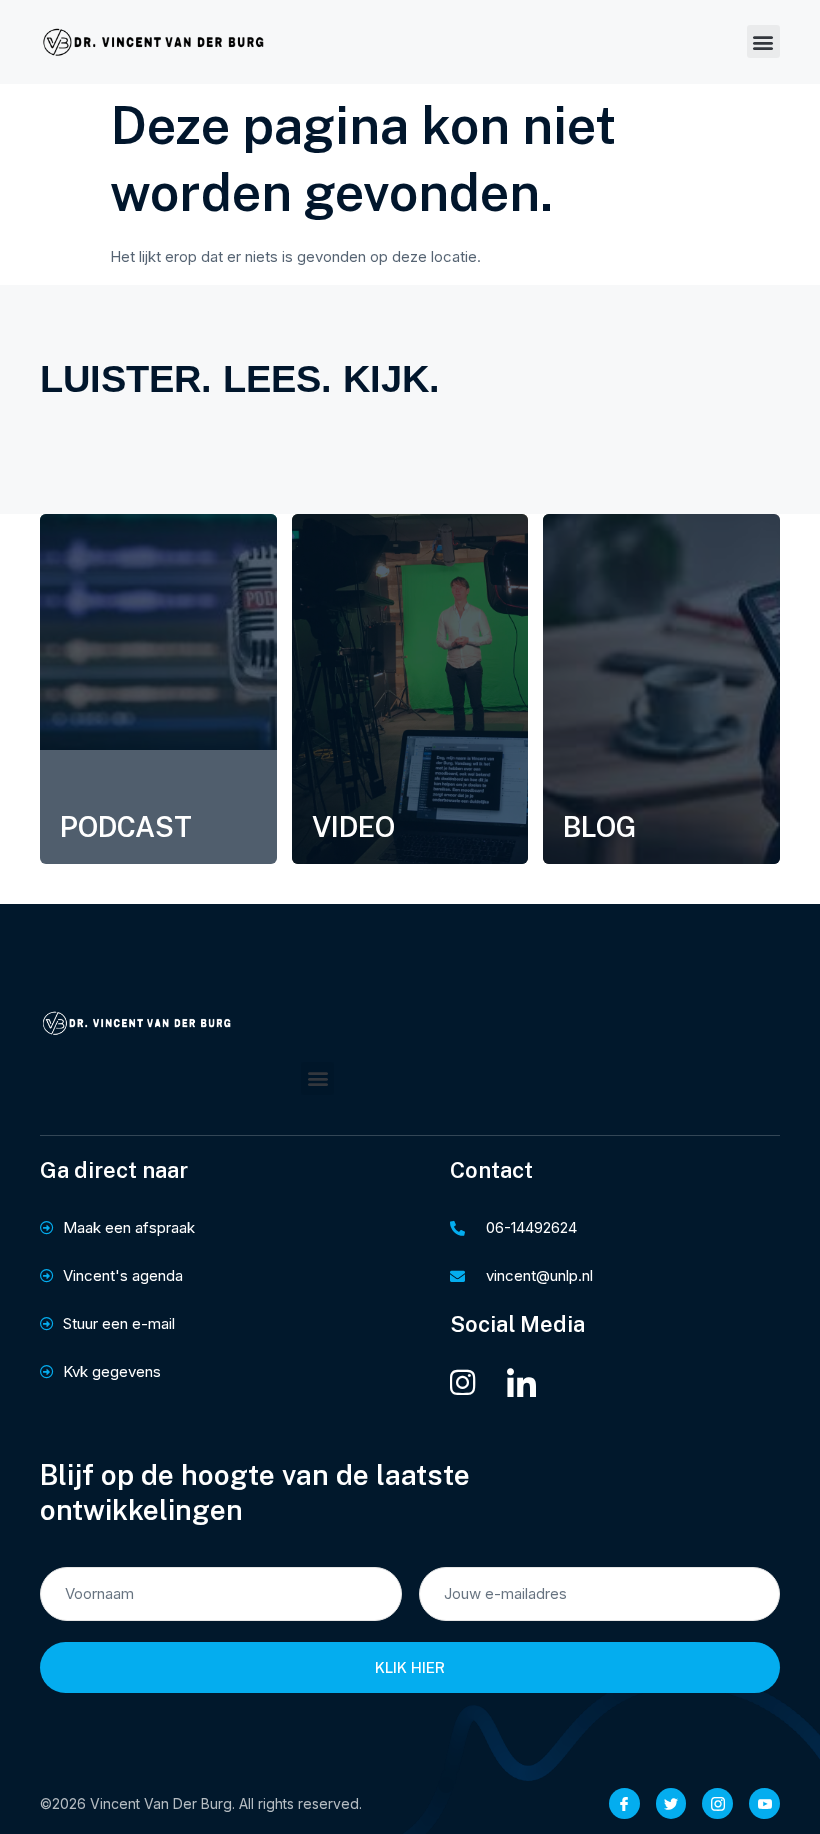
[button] (763, 41)
